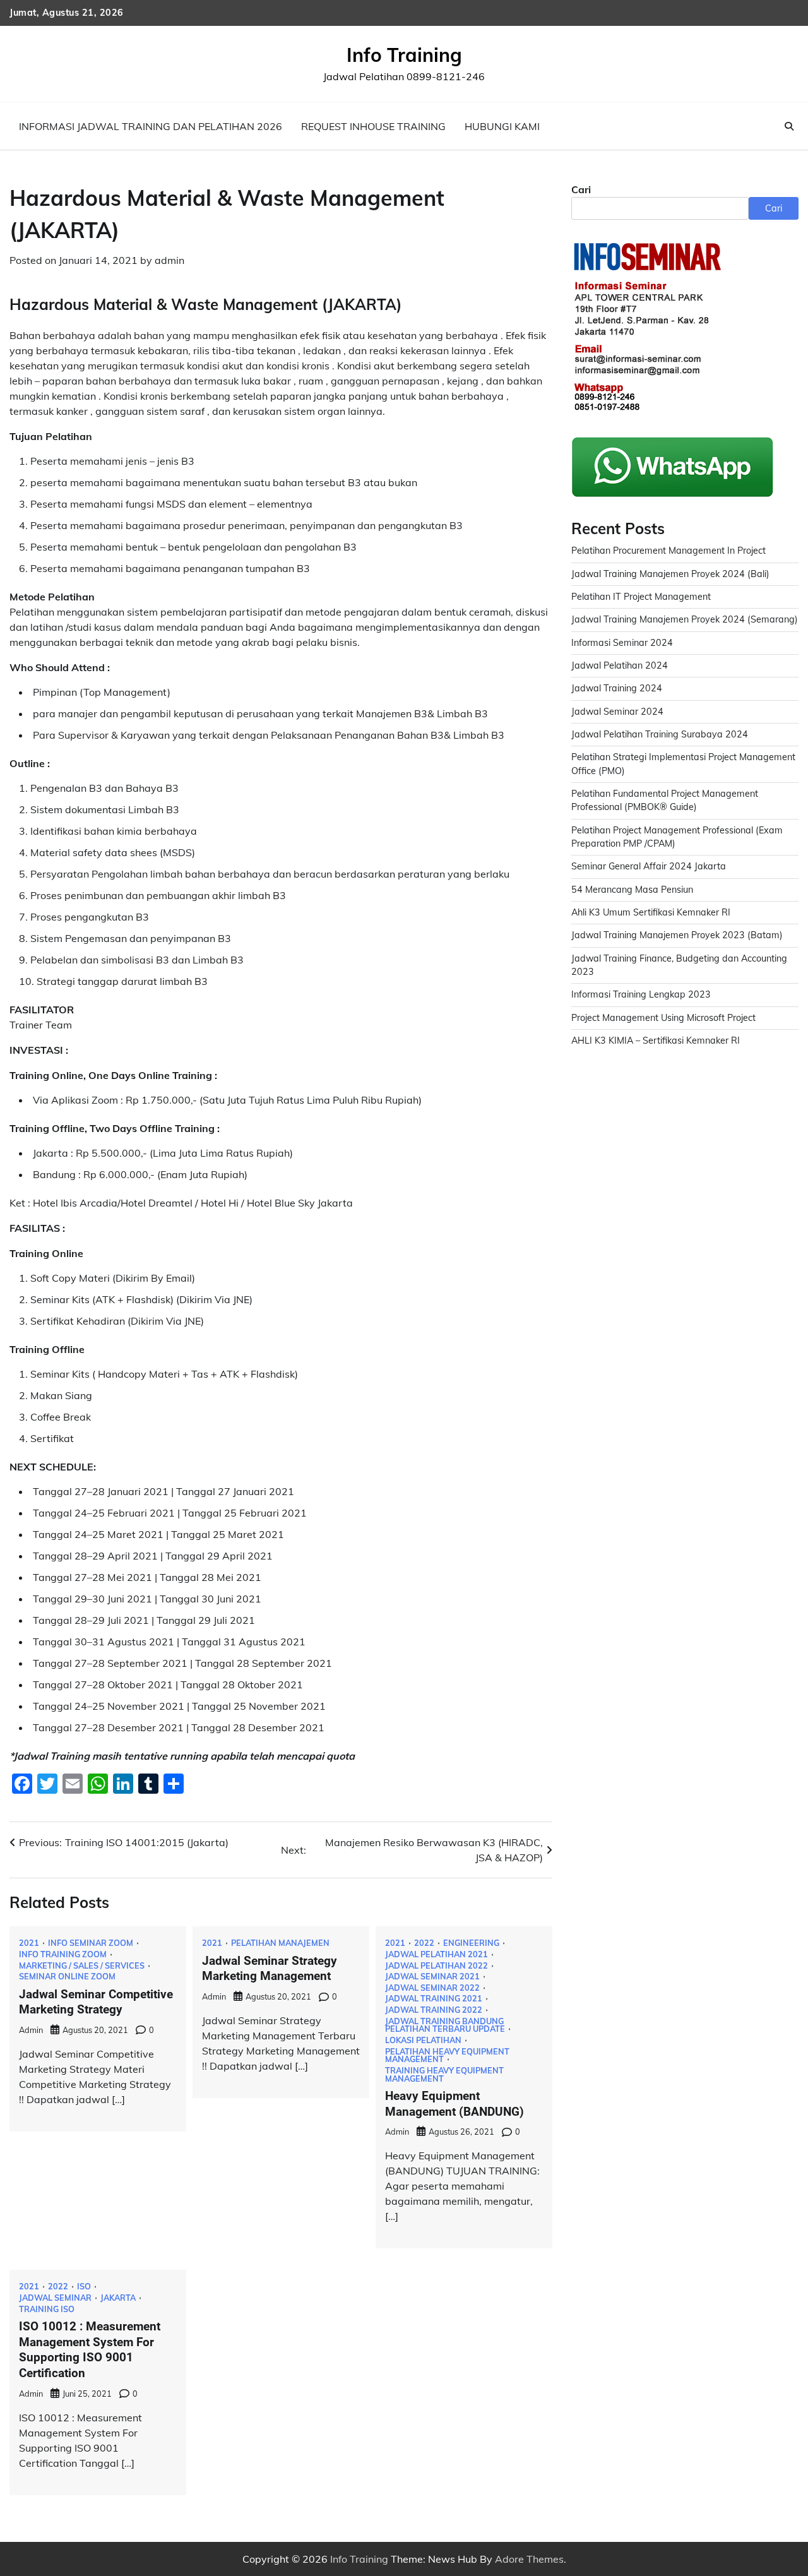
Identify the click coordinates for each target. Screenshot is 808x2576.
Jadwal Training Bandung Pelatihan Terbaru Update (445, 2025)
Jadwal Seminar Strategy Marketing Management (270, 1969)
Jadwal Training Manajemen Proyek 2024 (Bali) (670, 574)
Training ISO (47, 2309)
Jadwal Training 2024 (617, 688)
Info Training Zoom (63, 1954)
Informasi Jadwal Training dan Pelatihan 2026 (151, 126)
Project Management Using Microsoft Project (663, 1018)
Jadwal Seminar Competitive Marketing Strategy (96, 2002)
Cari (581, 189)
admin (169, 260)
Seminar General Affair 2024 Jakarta (649, 867)
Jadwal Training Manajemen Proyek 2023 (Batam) (677, 936)
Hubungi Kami (502, 126)
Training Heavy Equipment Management (444, 2074)
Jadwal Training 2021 (434, 1999)
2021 (29, 1943)
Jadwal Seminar (55, 2298)
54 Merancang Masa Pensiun (632, 890)
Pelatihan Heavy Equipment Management (447, 2055)
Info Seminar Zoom (91, 1943)
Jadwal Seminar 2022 (432, 1988)
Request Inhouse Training (373, 126)
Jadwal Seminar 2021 (432, 1977)
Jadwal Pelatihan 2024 (620, 665)
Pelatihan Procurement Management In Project (668, 551)
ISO (84, 2287)
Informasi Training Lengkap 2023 (641, 995)
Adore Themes (529, 2559)
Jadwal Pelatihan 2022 (437, 1966)
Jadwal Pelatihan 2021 (437, 1954)
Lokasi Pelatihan (423, 2040)
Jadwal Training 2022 (434, 2010)
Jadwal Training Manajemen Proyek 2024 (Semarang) (685, 619)
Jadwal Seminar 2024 (617, 712)
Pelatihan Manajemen (280, 1943)
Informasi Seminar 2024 (622, 643)
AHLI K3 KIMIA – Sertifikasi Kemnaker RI (656, 1041)
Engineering (471, 1943)
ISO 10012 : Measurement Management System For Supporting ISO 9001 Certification (90, 2350)
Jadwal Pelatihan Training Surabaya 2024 (660, 734)
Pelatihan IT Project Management (641, 597)
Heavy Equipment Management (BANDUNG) (454, 2104)
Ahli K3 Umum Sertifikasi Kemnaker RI (651, 912)
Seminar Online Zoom (67, 1977)
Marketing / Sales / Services (82, 1966)
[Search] (789, 126)
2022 (424, 1943)
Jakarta (118, 2298)
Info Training (404, 55)
